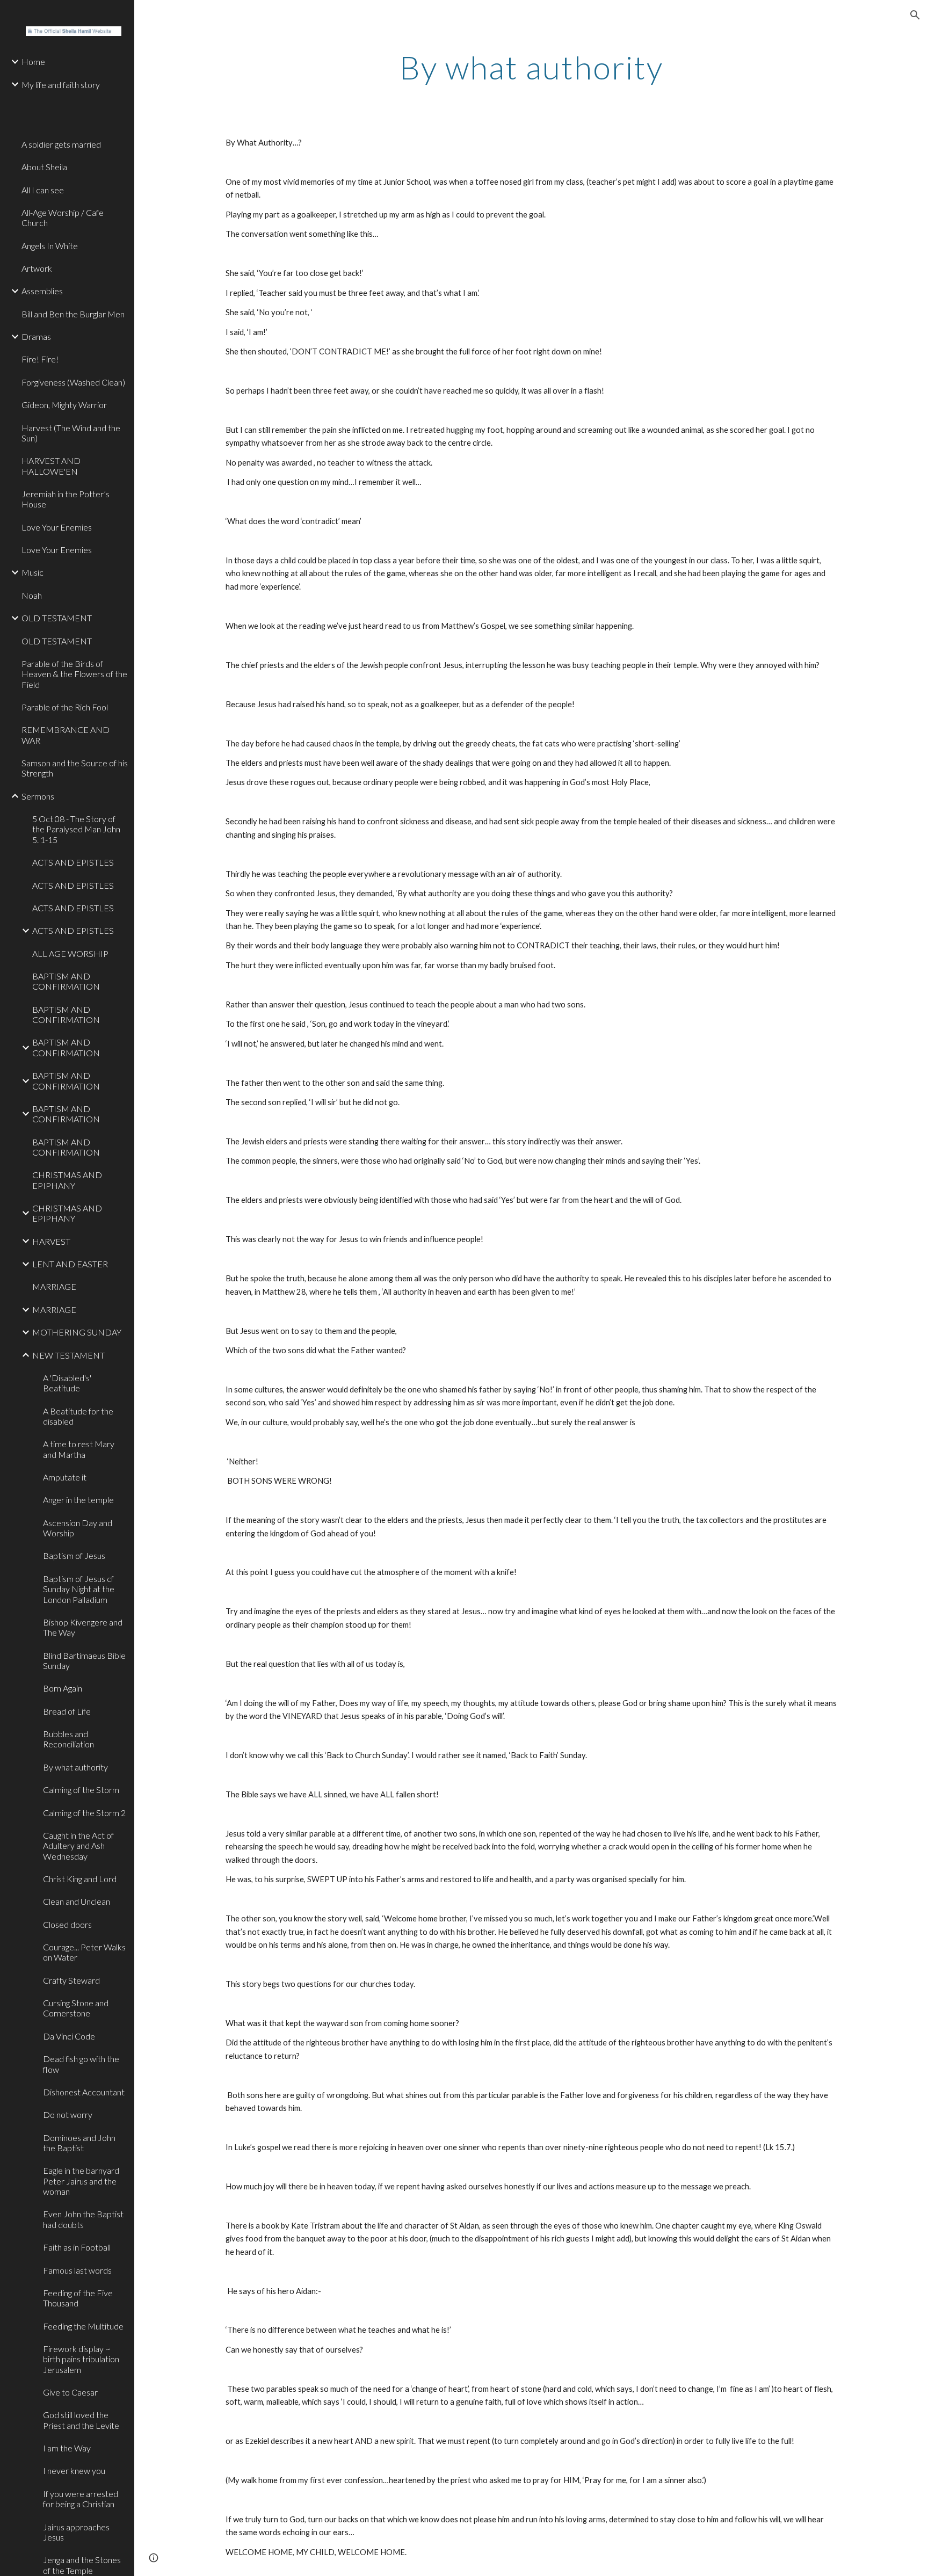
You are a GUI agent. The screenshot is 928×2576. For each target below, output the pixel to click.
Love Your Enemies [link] (57, 527)
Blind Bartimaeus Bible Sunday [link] (84, 1660)
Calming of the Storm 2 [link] (84, 1813)
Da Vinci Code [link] (69, 2036)
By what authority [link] (75, 1767)
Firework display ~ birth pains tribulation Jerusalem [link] (81, 2359)
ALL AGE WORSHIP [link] (70, 953)
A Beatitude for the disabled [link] (78, 1416)
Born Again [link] (63, 1688)
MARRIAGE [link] (54, 1286)
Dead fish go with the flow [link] (81, 2064)
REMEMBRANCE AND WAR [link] (66, 735)
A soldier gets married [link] (61, 144)
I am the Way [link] (67, 2448)
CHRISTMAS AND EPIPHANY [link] (67, 1180)
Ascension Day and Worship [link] (78, 1528)
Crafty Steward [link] (71, 1980)
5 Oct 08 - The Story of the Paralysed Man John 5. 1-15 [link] (76, 829)
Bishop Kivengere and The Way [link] (83, 1627)
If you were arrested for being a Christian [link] (81, 2499)
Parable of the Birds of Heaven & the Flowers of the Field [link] (74, 674)
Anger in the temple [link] (78, 1500)
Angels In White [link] (50, 246)
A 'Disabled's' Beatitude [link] (67, 1383)
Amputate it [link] (65, 1477)
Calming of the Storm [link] (81, 1790)
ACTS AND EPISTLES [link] (73, 862)
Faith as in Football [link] (77, 2247)
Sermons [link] (38, 796)
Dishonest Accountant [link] (84, 2092)
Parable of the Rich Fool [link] (65, 707)
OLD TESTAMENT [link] (57, 618)
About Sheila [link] (44, 167)
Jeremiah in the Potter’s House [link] (66, 499)
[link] (74, 102)
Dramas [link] (36, 336)
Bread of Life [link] (67, 1711)
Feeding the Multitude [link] (83, 2326)
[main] (531, 67)
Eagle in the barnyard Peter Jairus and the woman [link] (81, 2181)
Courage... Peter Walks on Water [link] (84, 1952)
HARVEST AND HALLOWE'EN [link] (51, 466)
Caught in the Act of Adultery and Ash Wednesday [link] (78, 1846)
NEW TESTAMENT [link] (68, 1355)
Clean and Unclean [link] (77, 1901)
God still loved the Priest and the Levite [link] (81, 2420)
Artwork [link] (37, 268)
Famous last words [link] (77, 2270)
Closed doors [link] (67, 1924)
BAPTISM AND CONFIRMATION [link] (66, 981)
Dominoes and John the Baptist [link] (79, 2143)
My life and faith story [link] (61, 85)
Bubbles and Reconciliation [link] (68, 1739)
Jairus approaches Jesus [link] (76, 2532)
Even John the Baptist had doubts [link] (83, 2219)
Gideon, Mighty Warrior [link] (64, 405)
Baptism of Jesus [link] (74, 1555)
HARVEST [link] (51, 1241)
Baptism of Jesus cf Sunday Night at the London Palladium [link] (79, 1589)
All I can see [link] (43, 190)
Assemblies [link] (42, 291)
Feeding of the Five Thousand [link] (78, 2298)
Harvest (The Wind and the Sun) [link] (71, 433)
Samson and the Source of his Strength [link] (75, 768)
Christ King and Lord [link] (80, 1879)
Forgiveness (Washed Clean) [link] (73, 382)
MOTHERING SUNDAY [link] (77, 1332)
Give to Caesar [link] (70, 2392)
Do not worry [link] (68, 2114)
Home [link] (33, 61)
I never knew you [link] (74, 2470)
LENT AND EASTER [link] (70, 1264)
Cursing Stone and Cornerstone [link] (76, 2008)
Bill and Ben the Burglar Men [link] (73, 314)
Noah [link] (32, 595)
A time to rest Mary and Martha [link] (79, 1449)
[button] (915, 15)
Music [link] (32, 572)
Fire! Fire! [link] (40, 359)
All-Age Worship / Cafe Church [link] (63, 217)
